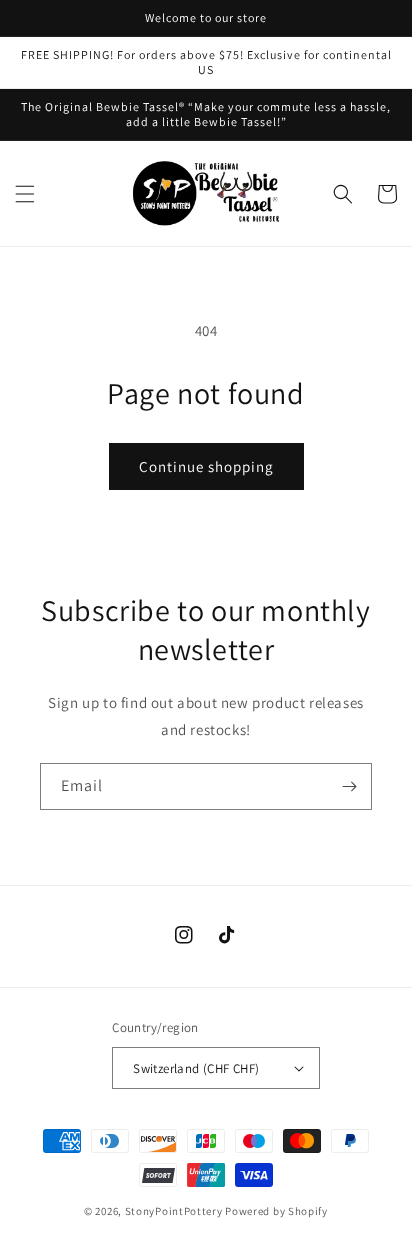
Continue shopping (206, 466)
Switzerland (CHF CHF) (196, 1068)
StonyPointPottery (174, 1211)
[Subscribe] (349, 786)
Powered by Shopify (276, 1211)
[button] (25, 194)
